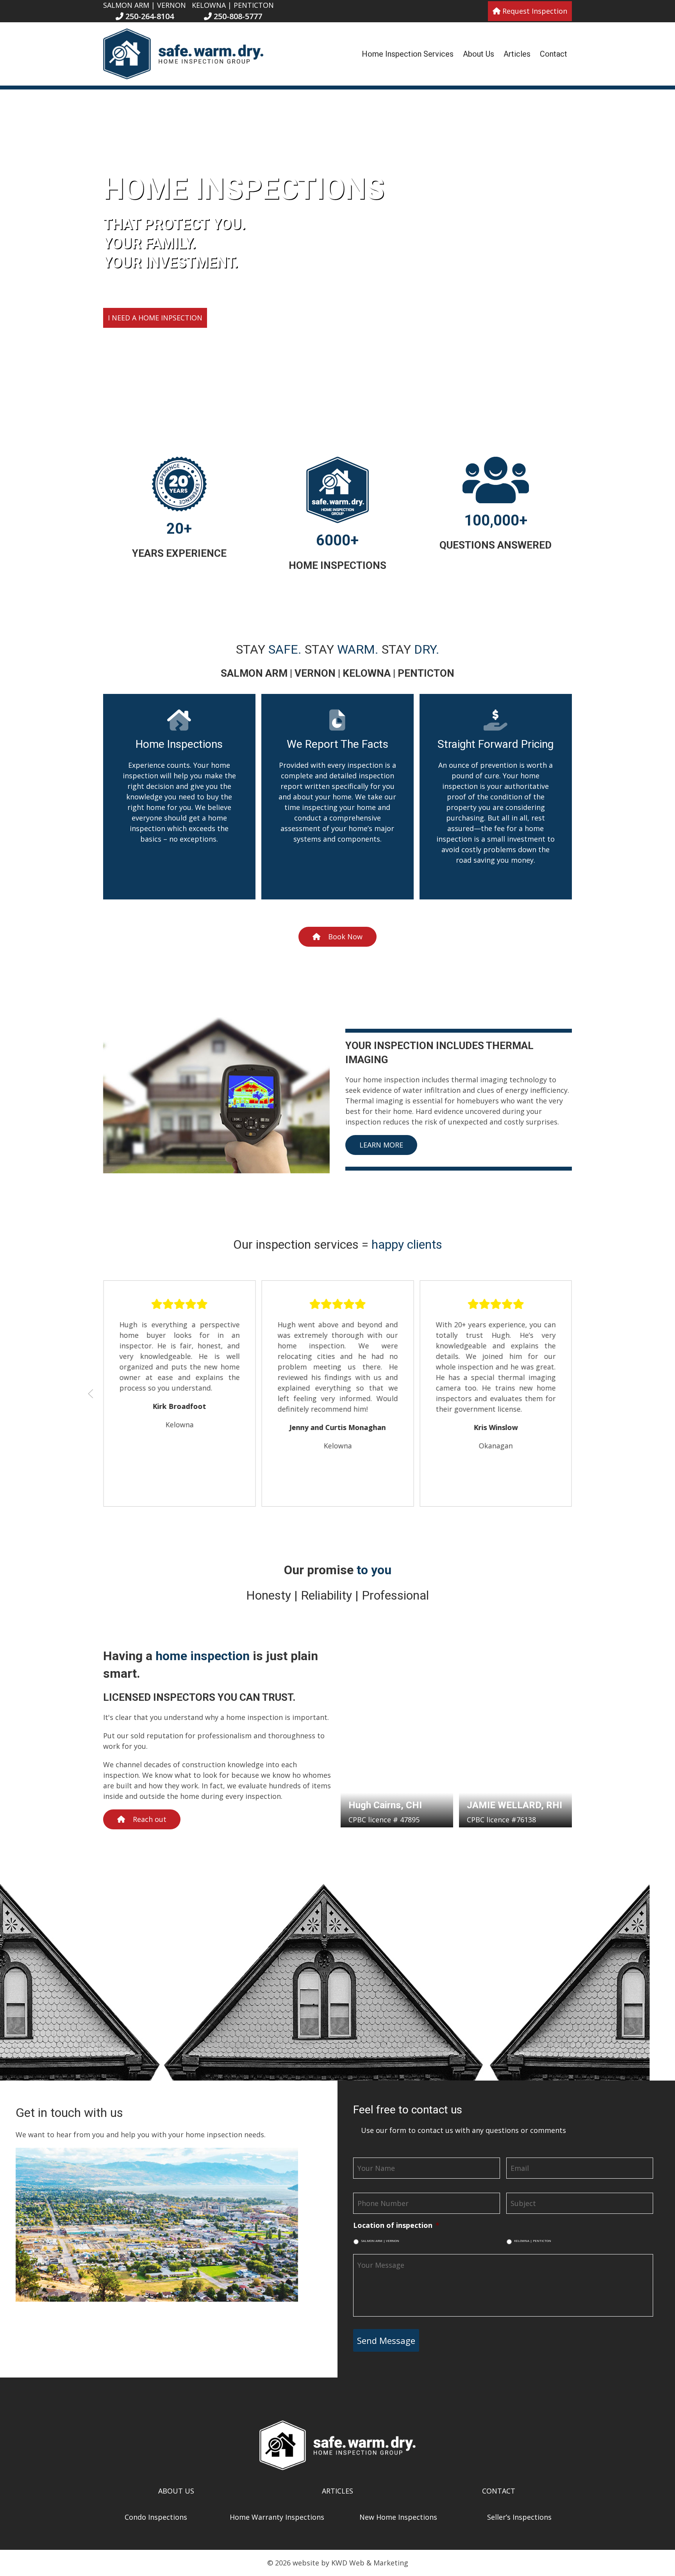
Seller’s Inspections (519, 2517)
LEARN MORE (381, 1145)
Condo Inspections (156, 2517)
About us (176, 2491)
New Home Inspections (398, 2517)
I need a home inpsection (155, 318)
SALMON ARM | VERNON (380, 2241)
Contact (554, 54)
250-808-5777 (237, 16)
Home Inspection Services (408, 54)
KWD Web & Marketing (370, 2563)
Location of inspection (396, 2225)
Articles (517, 54)
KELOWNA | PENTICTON (533, 2241)
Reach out (150, 1819)
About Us (479, 54)
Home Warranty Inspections (277, 2517)
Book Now (345, 937)
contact (499, 2491)
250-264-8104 (149, 16)
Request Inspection (534, 11)
